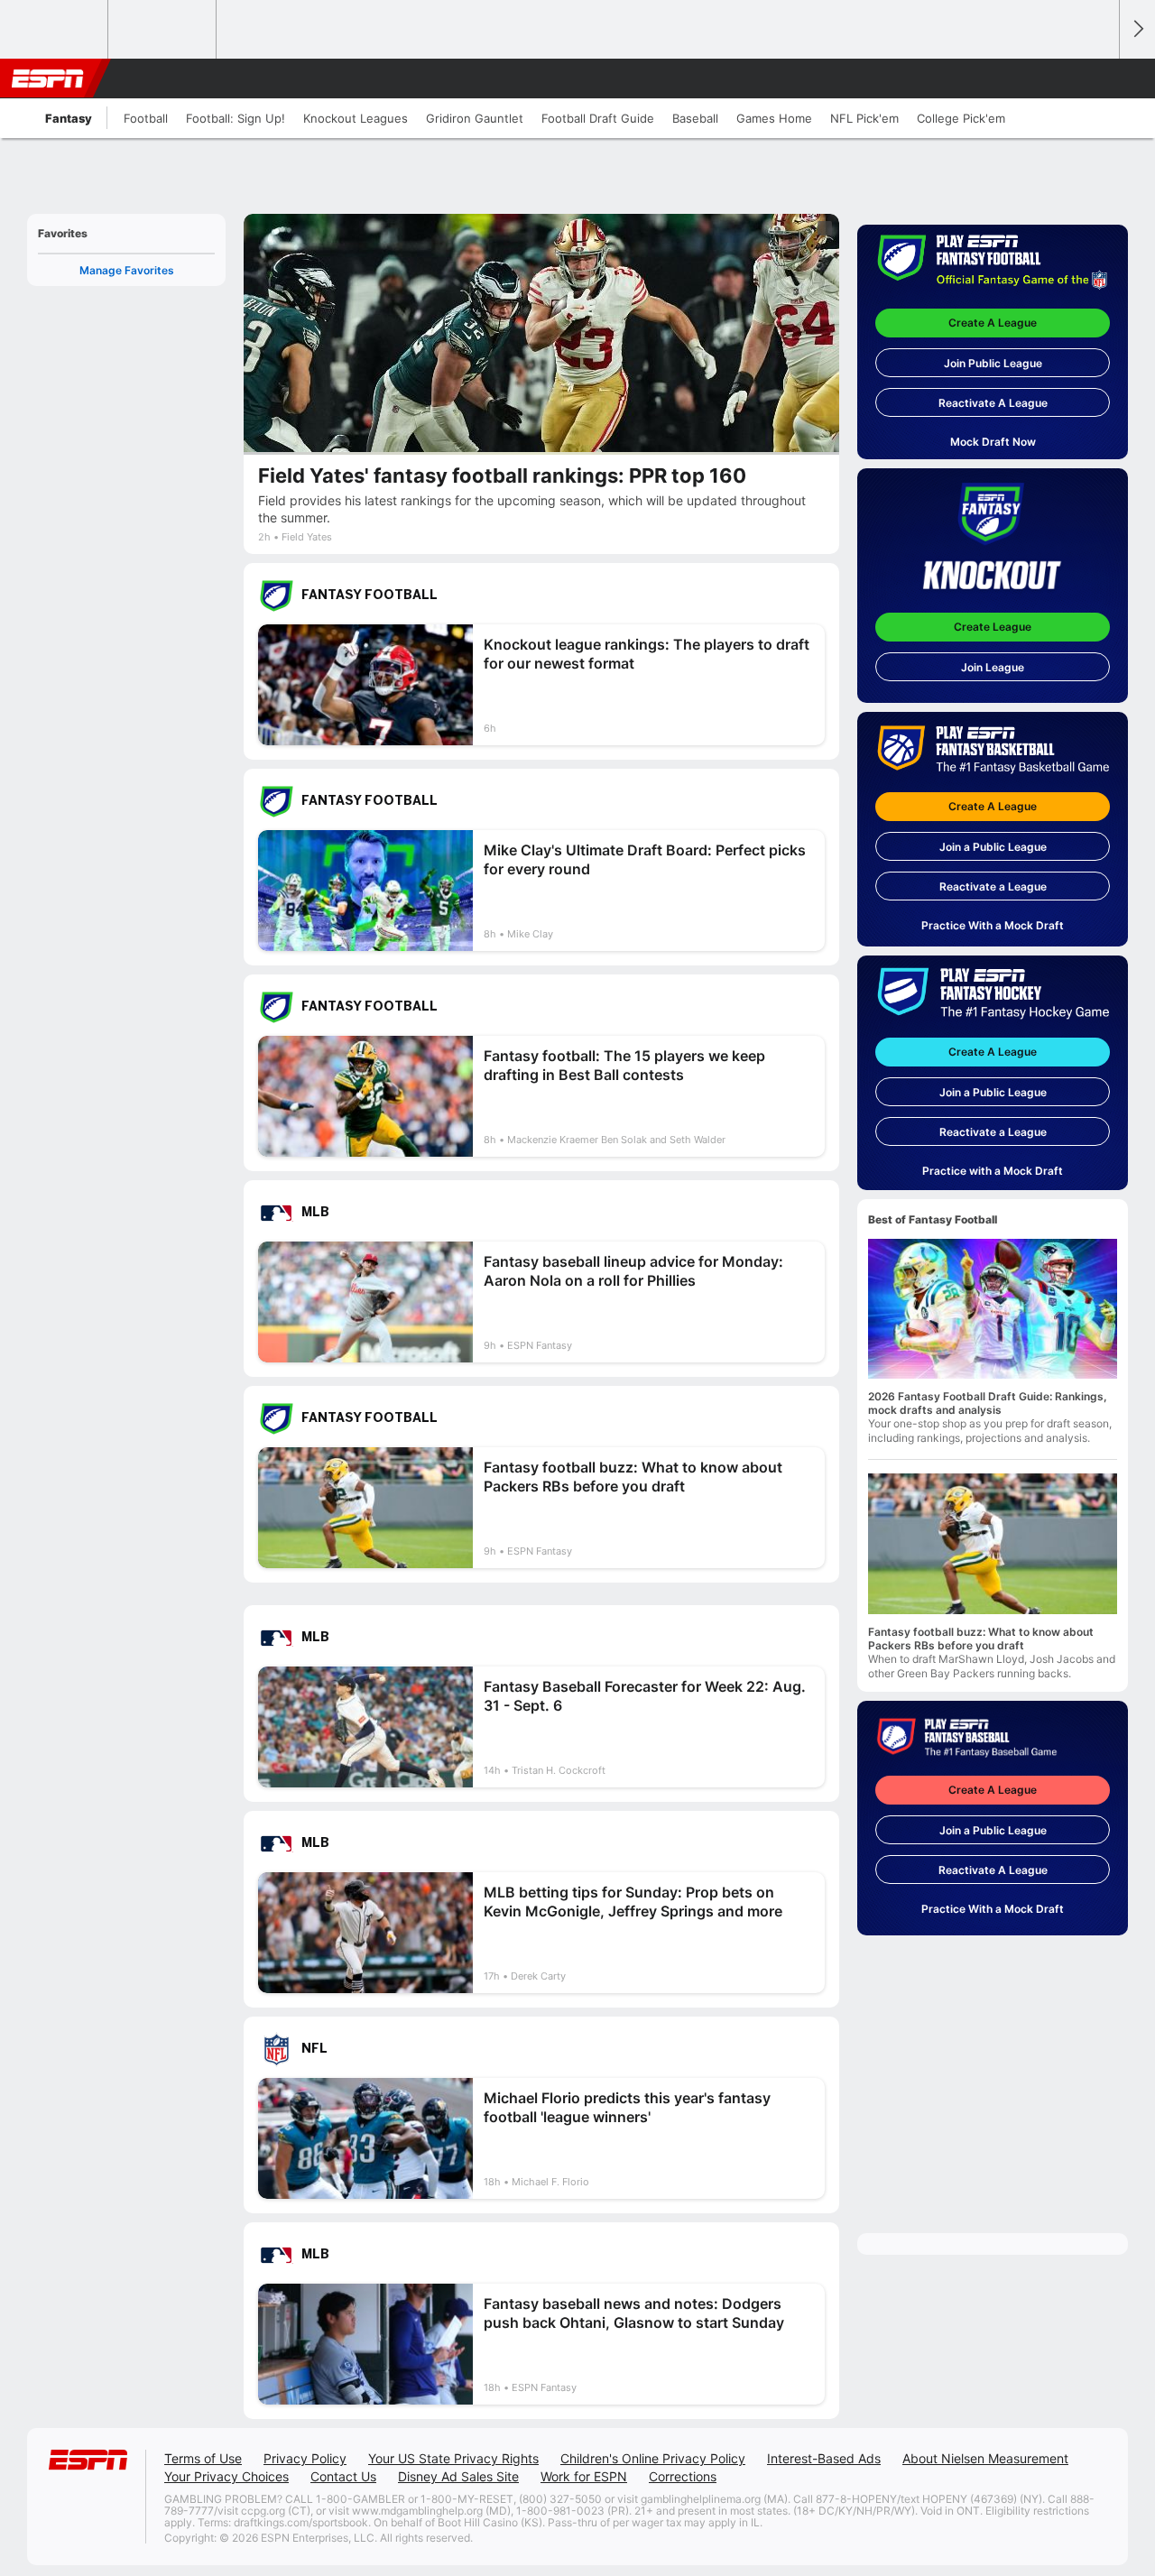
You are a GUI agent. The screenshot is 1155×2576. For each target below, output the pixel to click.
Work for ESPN (584, 2476)
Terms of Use (203, 2458)
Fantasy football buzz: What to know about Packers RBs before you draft (981, 1639)
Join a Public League (993, 847)
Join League (993, 667)
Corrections (683, 2476)
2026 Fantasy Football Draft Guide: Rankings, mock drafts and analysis (988, 1403)
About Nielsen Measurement (985, 2458)
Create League (993, 627)
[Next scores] (1137, 29)
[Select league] (55, 30)
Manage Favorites (127, 270)
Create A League (993, 323)
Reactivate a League (993, 886)
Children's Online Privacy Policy (653, 2458)
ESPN (48, 78)
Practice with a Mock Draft (993, 1171)
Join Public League (993, 363)
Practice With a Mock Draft (993, 925)
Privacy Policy (305, 2458)
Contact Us (343, 2476)
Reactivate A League (993, 403)
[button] (1097, 78)
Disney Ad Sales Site (458, 2476)
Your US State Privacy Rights (453, 2458)
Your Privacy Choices (226, 2476)
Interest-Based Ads (824, 2458)
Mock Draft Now (993, 442)
